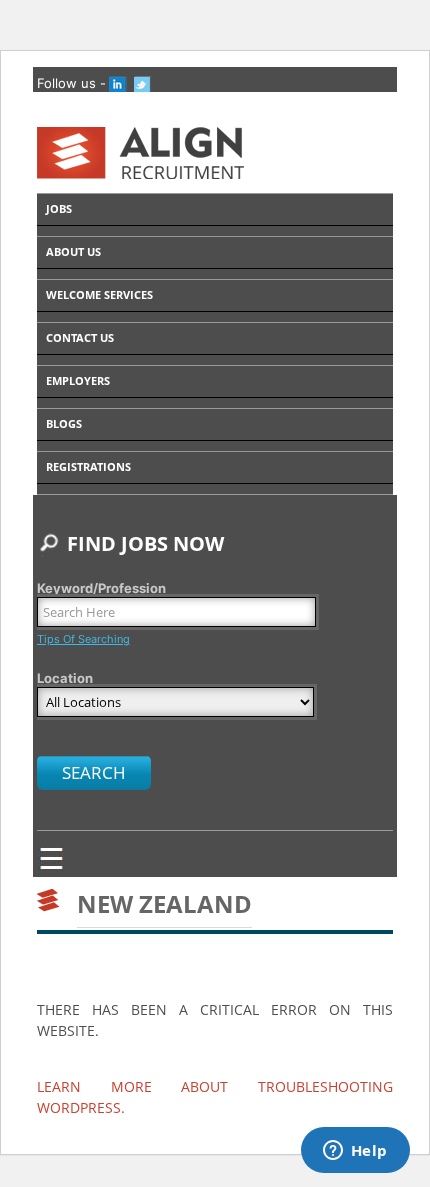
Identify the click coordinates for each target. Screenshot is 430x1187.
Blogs (64, 423)
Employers (78, 380)
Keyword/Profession (101, 588)
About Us (73, 251)
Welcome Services (99, 294)
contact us (80, 337)
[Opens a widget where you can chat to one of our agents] (355, 1152)
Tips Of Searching (83, 639)
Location (65, 678)
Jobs (59, 208)
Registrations (88, 466)
